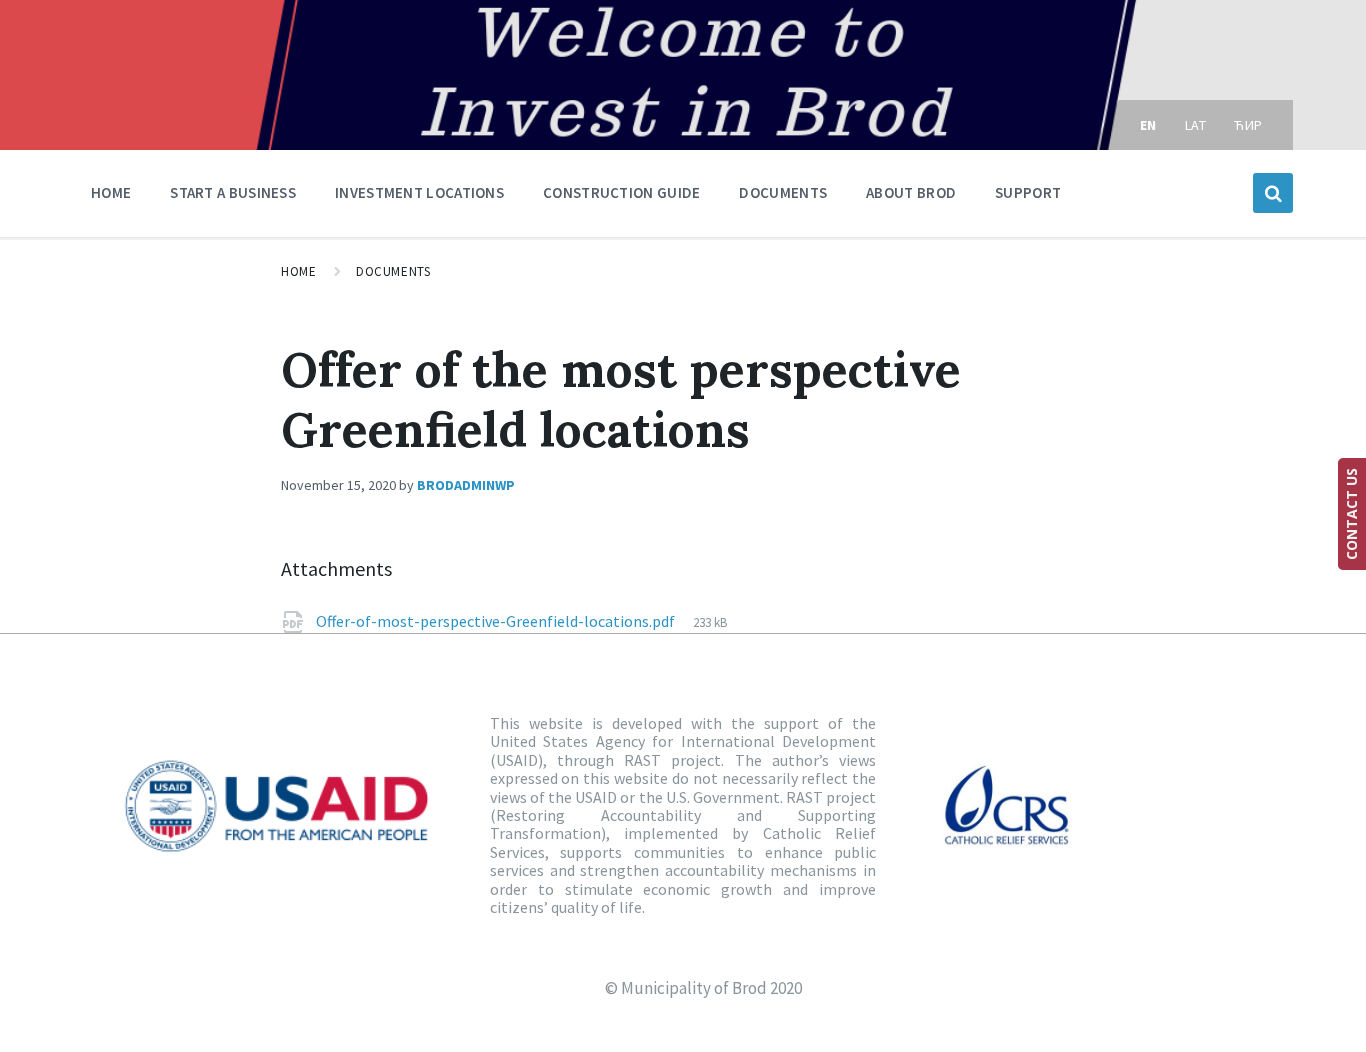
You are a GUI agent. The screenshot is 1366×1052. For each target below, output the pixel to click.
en (1148, 125)
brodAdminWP (466, 485)
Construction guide (621, 192)
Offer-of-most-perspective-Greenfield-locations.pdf (497, 621)
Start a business (233, 192)
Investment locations (419, 192)
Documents (783, 192)
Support (1028, 192)
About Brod (911, 192)
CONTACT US (1351, 514)
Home (111, 192)
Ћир (1248, 125)
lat (1196, 125)
